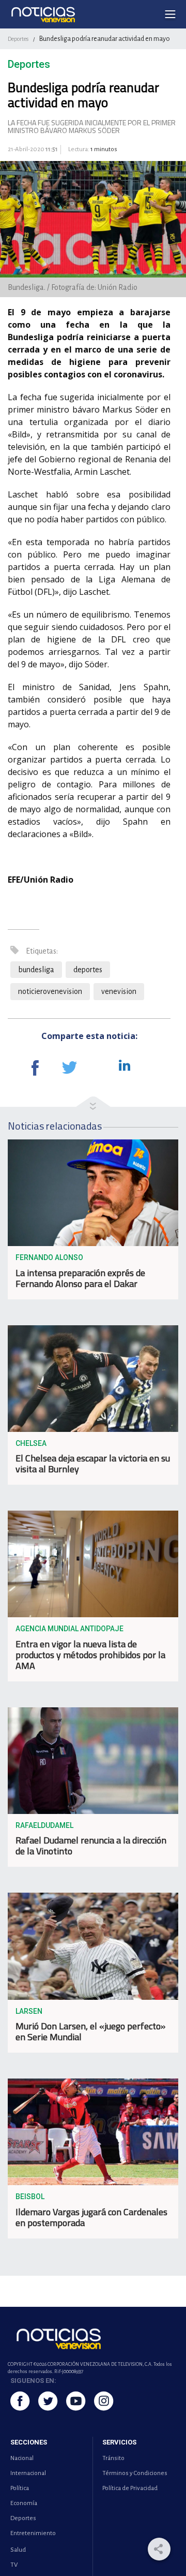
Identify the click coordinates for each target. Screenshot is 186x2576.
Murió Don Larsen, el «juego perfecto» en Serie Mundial (90, 2031)
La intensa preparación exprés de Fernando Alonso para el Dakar (80, 1278)
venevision (119, 991)
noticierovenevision (50, 991)
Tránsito (113, 2458)
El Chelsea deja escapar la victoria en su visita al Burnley (93, 1463)
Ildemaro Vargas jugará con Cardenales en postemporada (91, 2217)
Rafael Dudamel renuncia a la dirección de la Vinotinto (91, 1846)
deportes (88, 970)
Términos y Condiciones (135, 2473)
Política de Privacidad (130, 2488)
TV (14, 2565)
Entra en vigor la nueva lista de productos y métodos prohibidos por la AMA (90, 1655)
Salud (18, 2550)
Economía (24, 2503)
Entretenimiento (33, 2533)
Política (20, 2488)
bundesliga (36, 970)
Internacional (28, 2473)
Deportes (18, 39)
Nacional (22, 2458)
